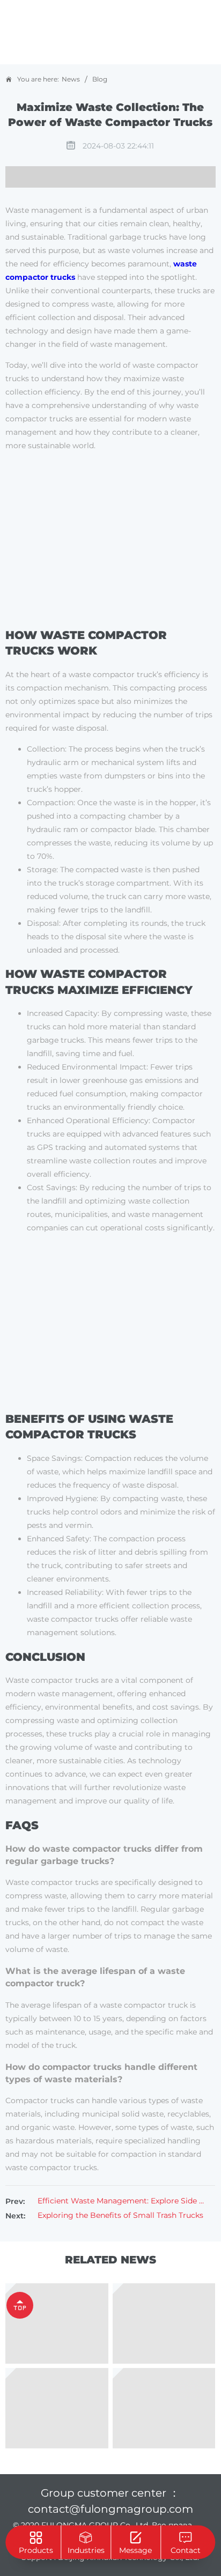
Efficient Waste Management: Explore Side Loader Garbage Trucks (121, 2201)
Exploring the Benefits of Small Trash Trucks (120, 2215)
